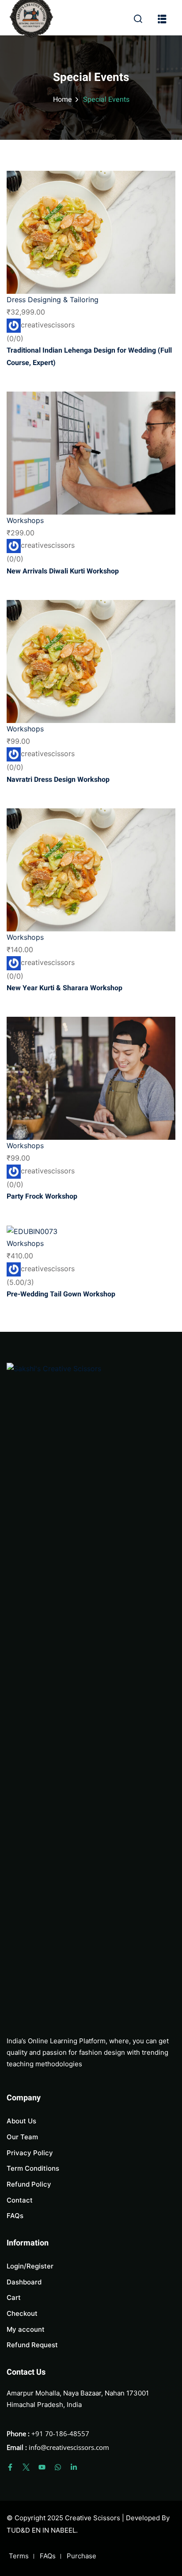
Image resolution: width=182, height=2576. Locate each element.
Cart (14, 2297)
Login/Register (30, 2266)
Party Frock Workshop (42, 1196)
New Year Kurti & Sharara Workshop (64, 988)
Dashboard (24, 2282)
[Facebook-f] (10, 2467)
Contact (20, 2200)
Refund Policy (29, 2184)
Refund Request (32, 2345)
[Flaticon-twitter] (26, 2467)
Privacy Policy (30, 2153)
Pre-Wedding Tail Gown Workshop (61, 1294)
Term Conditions (33, 2168)
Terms (19, 2556)
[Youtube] (42, 2467)
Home (63, 100)
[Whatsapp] (58, 2467)
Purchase (82, 2556)
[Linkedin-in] (74, 2467)
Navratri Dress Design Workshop (58, 780)
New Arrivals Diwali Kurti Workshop (63, 571)
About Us (21, 2121)
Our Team (22, 2137)
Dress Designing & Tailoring (53, 300)
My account (26, 2329)
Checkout (22, 2313)
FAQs (15, 2216)
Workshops (25, 520)
